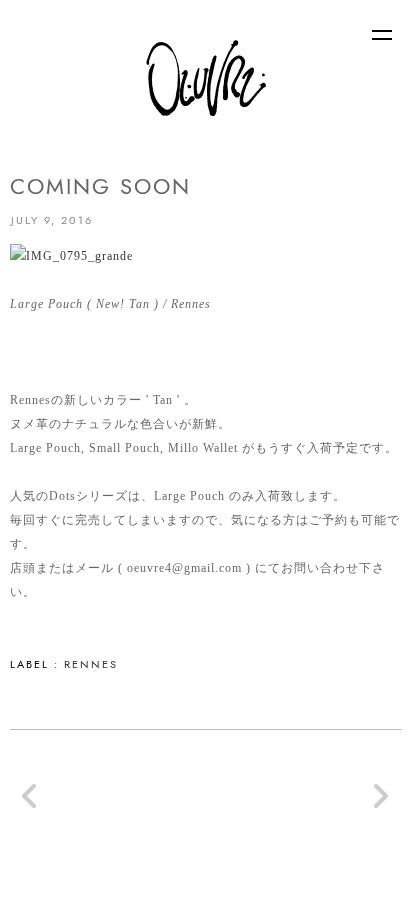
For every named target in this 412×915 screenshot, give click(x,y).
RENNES (91, 664)
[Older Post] (381, 804)
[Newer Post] (31, 804)
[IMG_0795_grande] (71, 256)
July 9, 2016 (52, 220)
